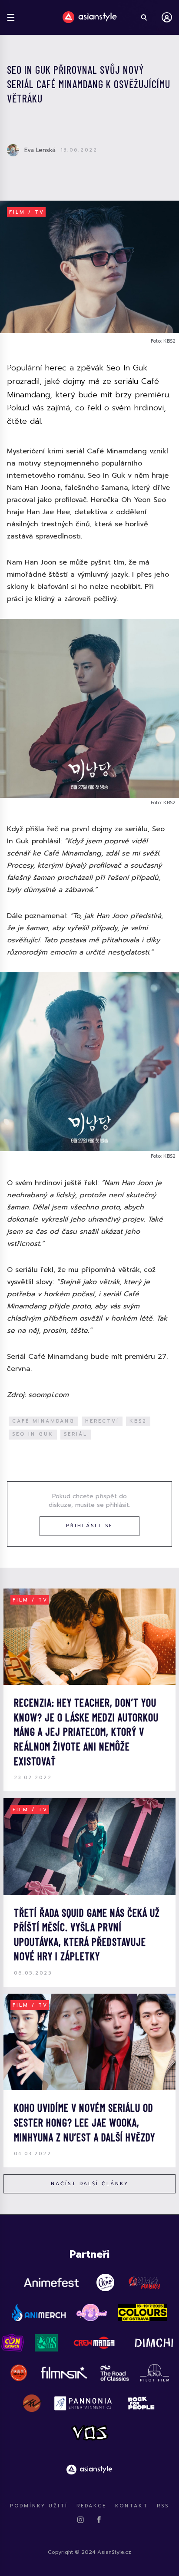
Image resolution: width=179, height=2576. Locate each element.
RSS (163, 2506)
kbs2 (138, 1421)
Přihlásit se (89, 1526)
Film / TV (27, 212)
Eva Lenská (40, 150)
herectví (102, 1421)
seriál (76, 1434)
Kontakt (132, 2506)
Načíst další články (90, 2184)
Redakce (91, 2506)
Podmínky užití (39, 2506)
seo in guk (33, 1434)
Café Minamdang (43, 1421)
